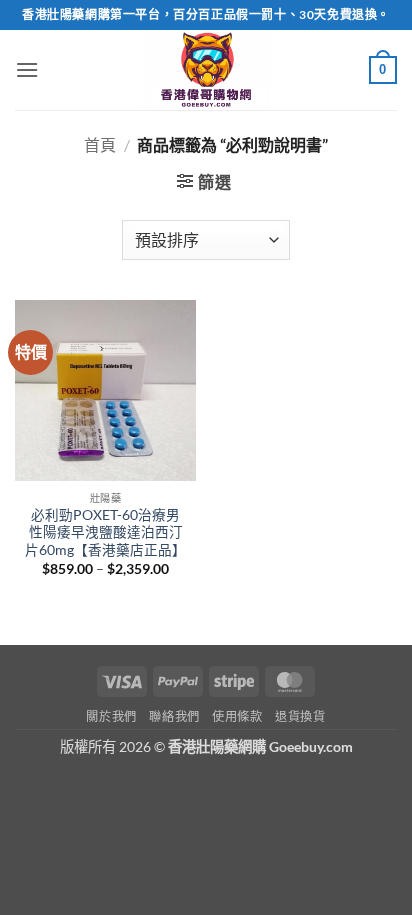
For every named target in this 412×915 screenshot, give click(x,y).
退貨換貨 (300, 716)
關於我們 (111, 716)
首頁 (100, 144)
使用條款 (237, 716)
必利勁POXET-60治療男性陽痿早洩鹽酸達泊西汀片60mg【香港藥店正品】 (105, 532)
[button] (27, 69)
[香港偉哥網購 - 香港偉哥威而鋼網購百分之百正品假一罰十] (206, 70)
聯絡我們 (174, 716)
